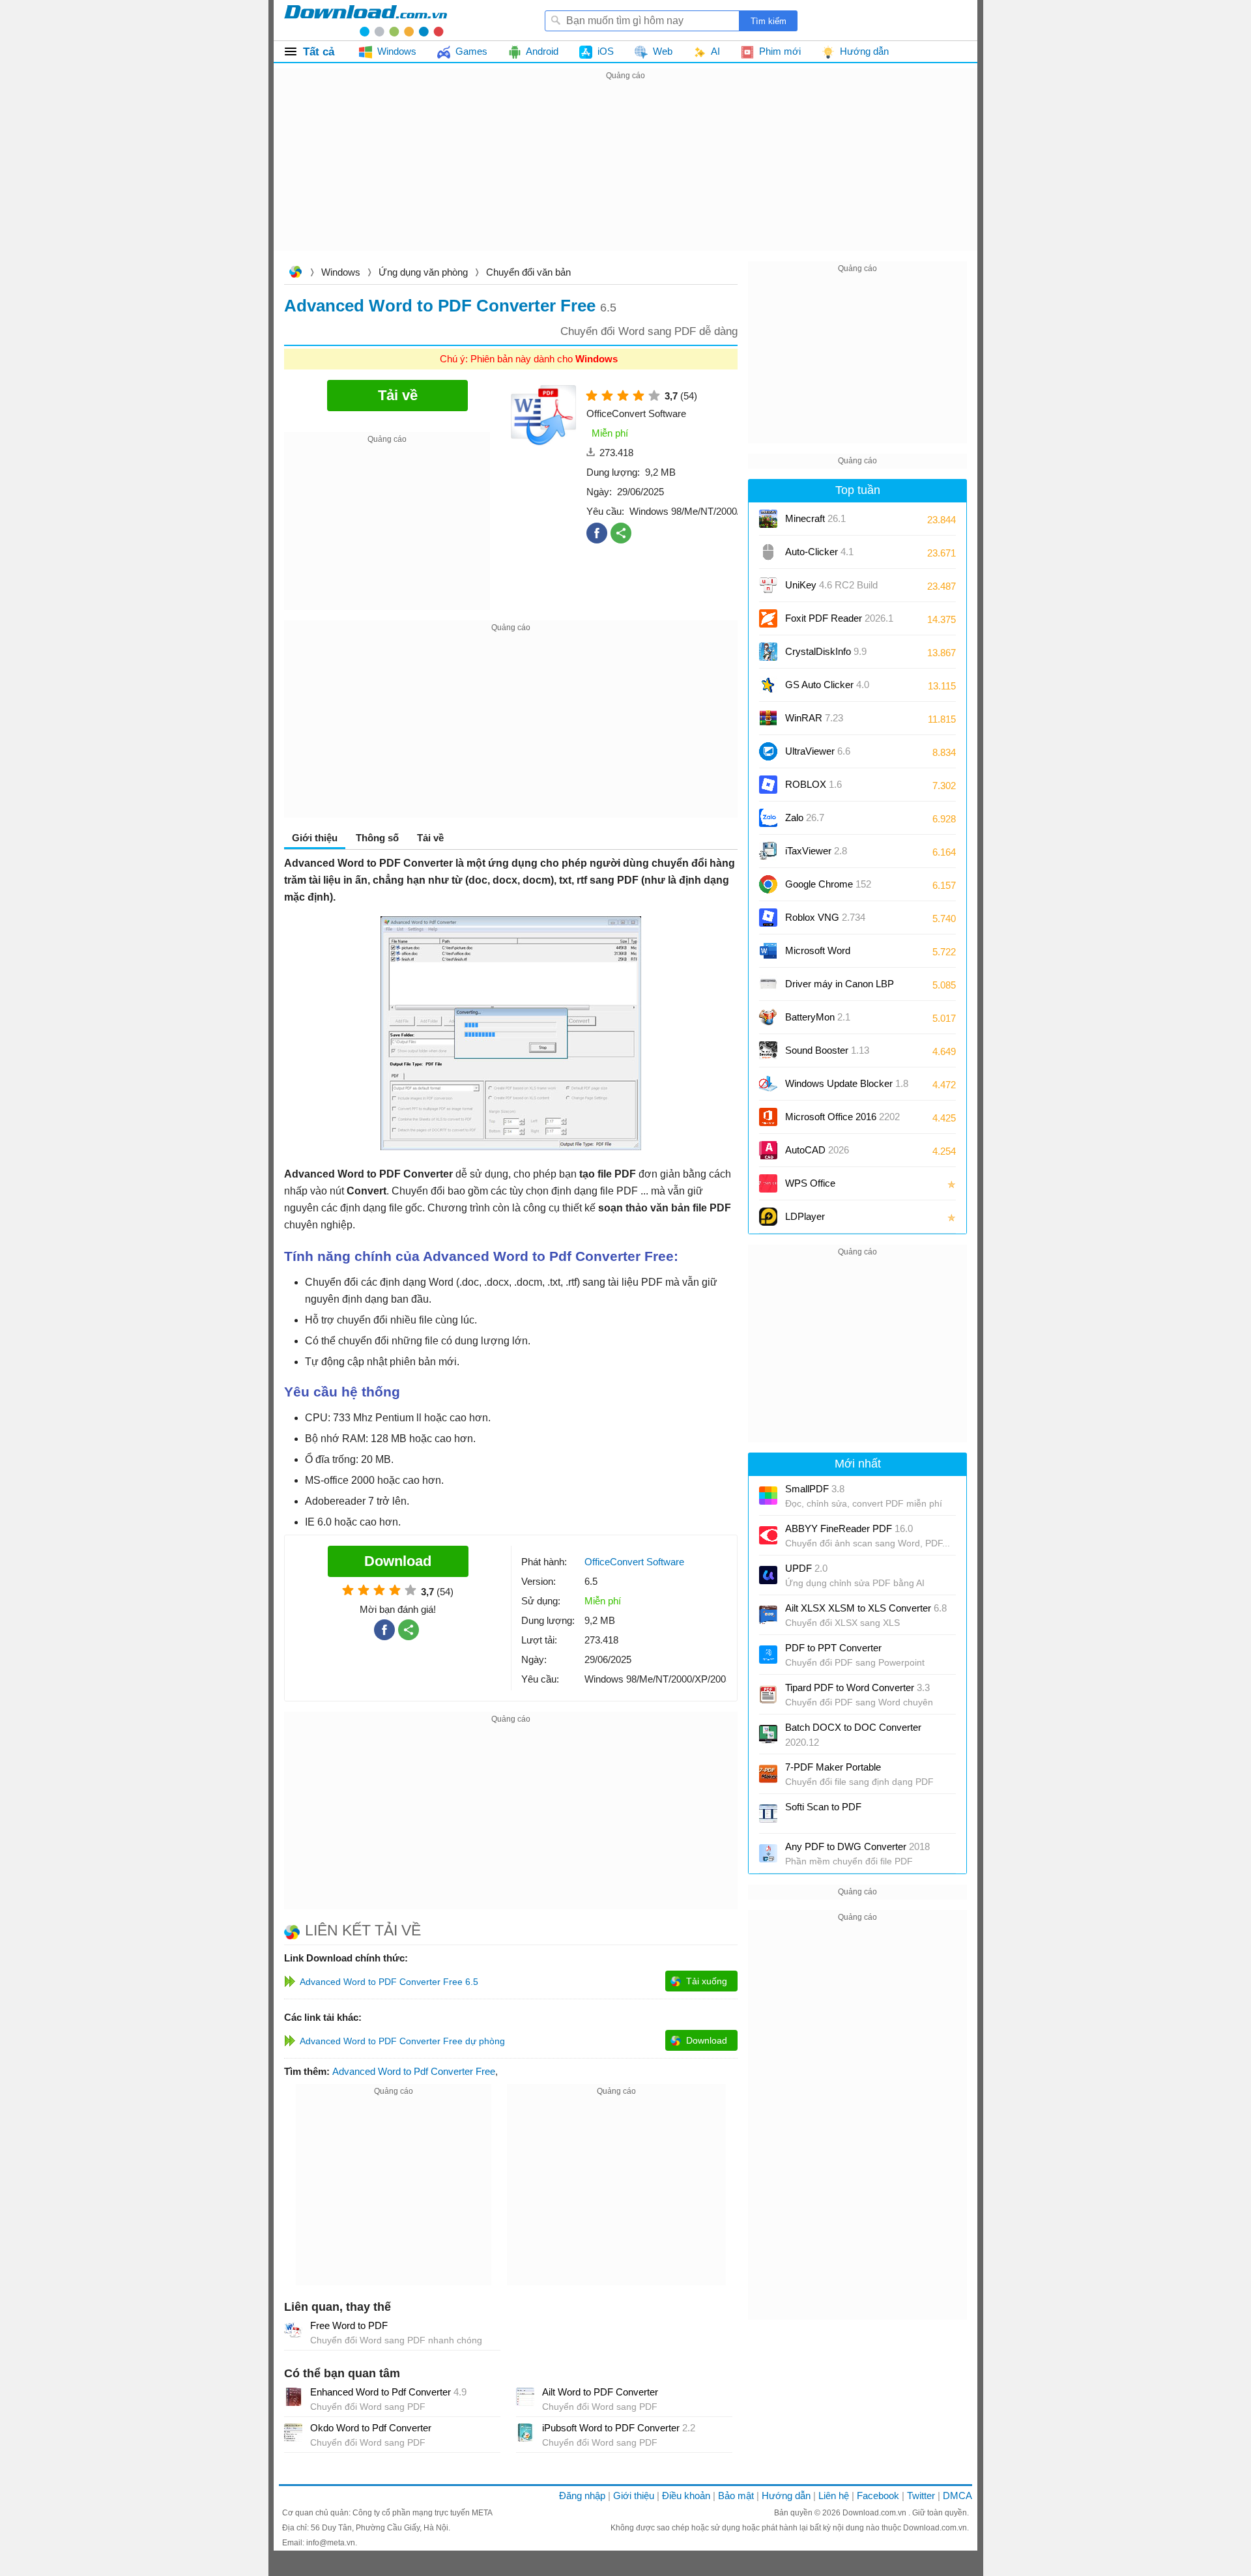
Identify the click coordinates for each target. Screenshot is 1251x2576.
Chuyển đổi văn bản (528, 272)
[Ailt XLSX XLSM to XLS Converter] (768, 1615)
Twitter (921, 2496)
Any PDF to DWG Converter (857, 1846)
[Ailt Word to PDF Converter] (525, 2397)
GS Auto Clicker (827, 685)
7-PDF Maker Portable (833, 1767)
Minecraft (815, 518)
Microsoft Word (831, 955)
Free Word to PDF (349, 2325)
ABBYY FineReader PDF (849, 1528)
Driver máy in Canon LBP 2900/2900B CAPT (840, 988)
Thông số (377, 838)
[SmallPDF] (768, 1496)
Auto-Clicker (819, 552)
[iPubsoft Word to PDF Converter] (525, 2433)
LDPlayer (805, 1216)
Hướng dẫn (786, 2496)
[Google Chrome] (768, 884)
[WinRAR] (768, 718)
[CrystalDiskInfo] (768, 652)
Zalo (805, 818)
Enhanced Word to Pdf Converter (388, 2392)
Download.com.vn (295, 273)
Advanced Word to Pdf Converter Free (414, 2071)
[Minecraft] (768, 519)
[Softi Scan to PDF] (768, 1814)
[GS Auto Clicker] (768, 685)
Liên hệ (834, 2496)
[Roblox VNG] (768, 918)
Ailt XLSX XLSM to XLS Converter (866, 1608)
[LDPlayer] (768, 1217)
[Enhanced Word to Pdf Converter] (293, 2397)
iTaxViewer (816, 851)
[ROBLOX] (768, 785)
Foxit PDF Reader (839, 618)
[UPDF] (768, 1575)
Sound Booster (827, 1050)
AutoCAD (817, 1150)
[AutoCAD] (768, 1150)
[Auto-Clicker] (768, 552)
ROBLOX (813, 784)
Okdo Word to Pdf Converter (371, 2428)
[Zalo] (768, 818)
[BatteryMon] (768, 1017)
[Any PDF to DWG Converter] (768, 1853)
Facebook (878, 2496)
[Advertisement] (625, 175)
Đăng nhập (582, 2496)
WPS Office (810, 1183)
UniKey (831, 589)
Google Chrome (828, 884)
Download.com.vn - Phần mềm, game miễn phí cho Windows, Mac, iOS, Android (366, 20)
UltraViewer (818, 751)
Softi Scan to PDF (823, 1807)
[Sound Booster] (768, 1050)
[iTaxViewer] (768, 851)
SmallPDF (815, 1489)
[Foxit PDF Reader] (768, 618)
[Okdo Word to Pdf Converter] (293, 2433)
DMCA (957, 2496)
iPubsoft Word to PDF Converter (619, 2428)
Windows (341, 272)
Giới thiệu (634, 2496)
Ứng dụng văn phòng (423, 272)
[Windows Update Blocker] (768, 1084)
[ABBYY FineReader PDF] (768, 1535)
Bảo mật (736, 2496)
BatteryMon (818, 1017)
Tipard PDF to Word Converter (857, 1687)
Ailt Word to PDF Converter (600, 2392)
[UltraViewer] (768, 751)
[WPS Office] (768, 1183)
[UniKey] (768, 585)
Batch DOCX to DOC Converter (853, 1735)
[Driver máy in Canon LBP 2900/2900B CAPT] (768, 984)
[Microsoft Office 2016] (768, 1117)
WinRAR (814, 718)
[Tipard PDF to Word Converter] (768, 1694)
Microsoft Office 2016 (842, 1121)
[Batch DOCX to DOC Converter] (768, 1734)
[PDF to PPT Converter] (768, 1655)
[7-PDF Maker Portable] (768, 1774)
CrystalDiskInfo (826, 651)
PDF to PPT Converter (833, 1648)
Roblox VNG (825, 917)
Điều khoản (686, 2496)
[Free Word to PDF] (293, 2330)
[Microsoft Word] (768, 951)
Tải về (430, 838)
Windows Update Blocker (847, 1083)
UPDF (806, 1568)
